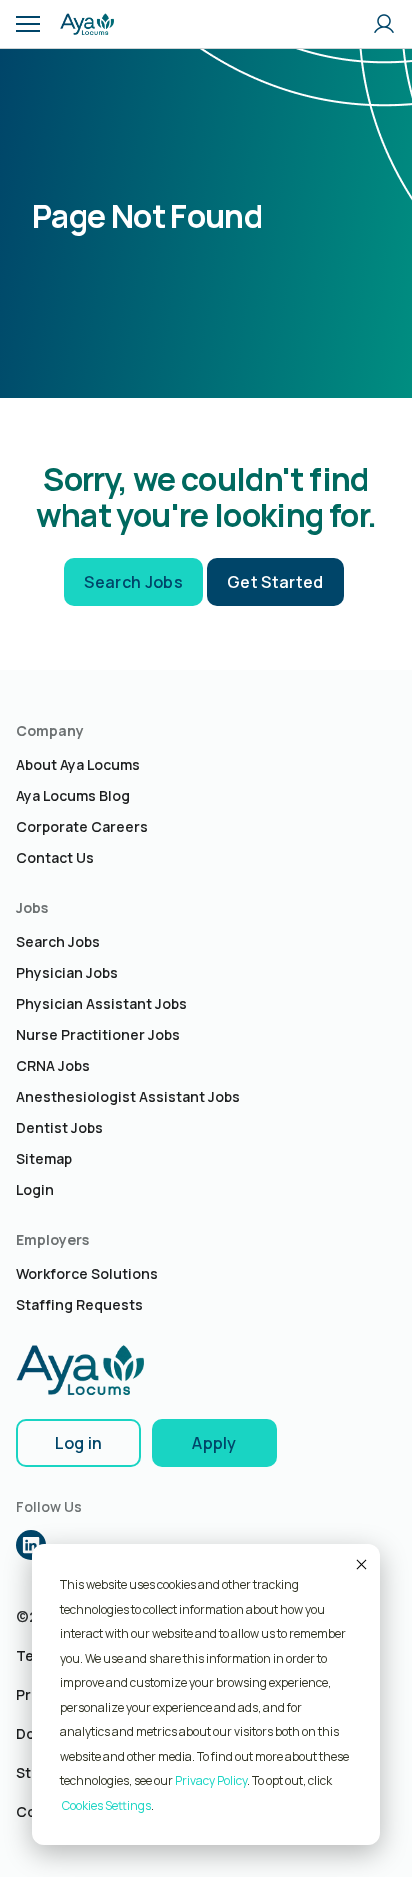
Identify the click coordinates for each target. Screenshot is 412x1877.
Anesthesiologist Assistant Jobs (128, 1096)
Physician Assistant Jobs (101, 1003)
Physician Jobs (67, 972)
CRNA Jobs (53, 1065)
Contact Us (55, 857)
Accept (360, 1564)
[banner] (87, 24)
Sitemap (44, 1158)
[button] (28, 24)
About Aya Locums (78, 764)
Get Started (275, 582)
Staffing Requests (79, 1304)
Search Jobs (133, 582)
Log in (79, 1443)
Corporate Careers (82, 826)
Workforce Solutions (87, 1273)
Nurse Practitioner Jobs (98, 1034)
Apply (214, 1443)
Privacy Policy (211, 1780)
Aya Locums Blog (73, 795)
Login (35, 1189)
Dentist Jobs (59, 1127)
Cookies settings (106, 1805)
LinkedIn (31, 1545)
